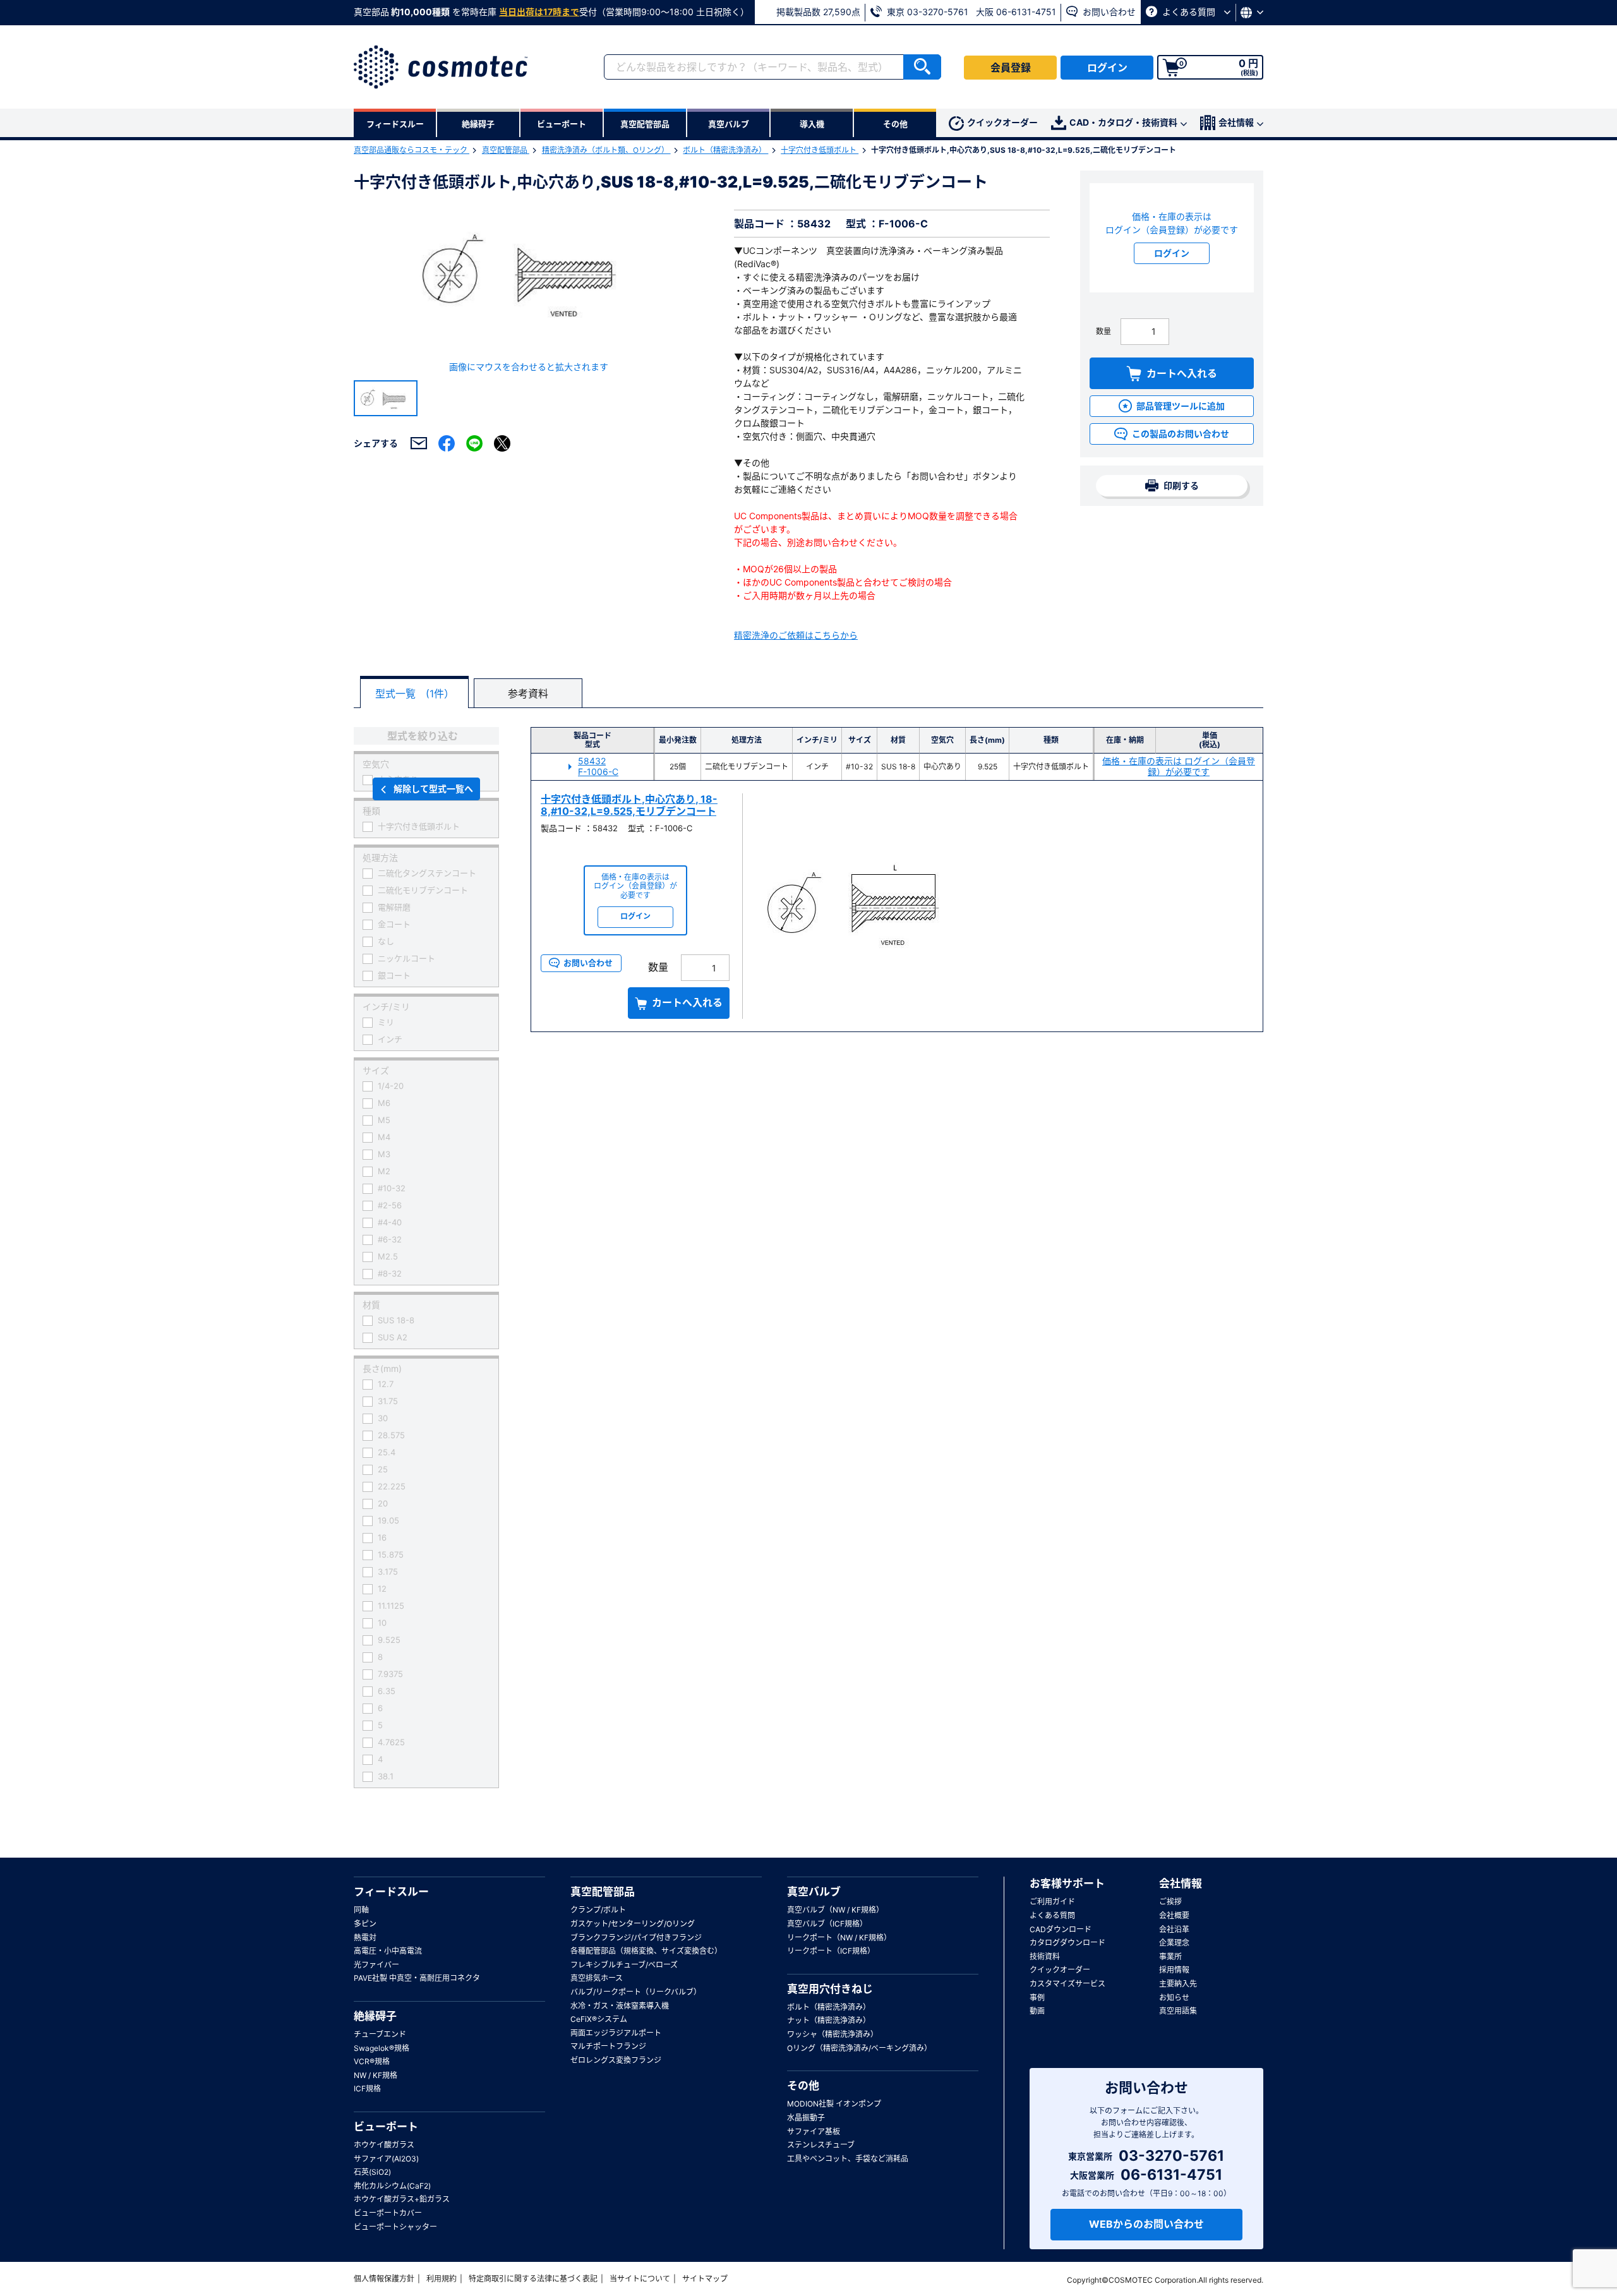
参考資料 (528, 694)
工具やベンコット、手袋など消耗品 (848, 2159)
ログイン (1107, 68)
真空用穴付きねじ (830, 1989)
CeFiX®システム (599, 2019)
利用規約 (442, 2279)
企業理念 (1174, 1943)
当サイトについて (640, 2279)
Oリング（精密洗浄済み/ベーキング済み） (859, 2048)
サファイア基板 (814, 2131)
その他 (803, 2086)
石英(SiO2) (372, 2172)
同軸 (361, 1910)
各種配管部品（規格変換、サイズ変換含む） (646, 1951)
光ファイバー (376, 1965)
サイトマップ (705, 2279)
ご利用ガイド (1052, 1902)
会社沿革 (1174, 1929)
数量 (1103, 331)
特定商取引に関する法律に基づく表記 (533, 2279)
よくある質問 (1189, 12)
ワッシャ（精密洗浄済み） (833, 2034)
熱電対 (365, 1938)
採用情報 (1174, 1970)
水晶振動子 (806, 2118)
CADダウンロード (1061, 1929)
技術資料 (1045, 1956)
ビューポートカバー (388, 2213)
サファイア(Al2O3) (386, 2159)
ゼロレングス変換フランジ (616, 2060)
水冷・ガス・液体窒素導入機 (620, 2006)
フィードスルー (391, 1892)
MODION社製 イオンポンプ (834, 2104)
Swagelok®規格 (382, 2048)
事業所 (1170, 1956)
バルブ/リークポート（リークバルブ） (636, 1992)
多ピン (365, 1924)
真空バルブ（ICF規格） (827, 1924)
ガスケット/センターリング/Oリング (633, 1924)
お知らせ (1174, 1998)
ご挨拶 (1170, 1902)
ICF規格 (367, 2089)
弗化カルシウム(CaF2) (392, 2186)
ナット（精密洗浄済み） (829, 2020)
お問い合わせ (1108, 12)
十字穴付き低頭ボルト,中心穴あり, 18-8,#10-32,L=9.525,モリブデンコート (629, 805)
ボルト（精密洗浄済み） (725, 150)
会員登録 (1011, 68)
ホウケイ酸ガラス (384, 2145)
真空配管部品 (506, 150)
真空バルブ (814, 1892)
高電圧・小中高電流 (388, 1951)
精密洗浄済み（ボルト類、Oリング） (606, 150)
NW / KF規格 (376, 2075)
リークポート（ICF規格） (831, 1951)
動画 (1037, 2011)
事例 (1037, 1998)
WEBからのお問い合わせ (1146, 2224)
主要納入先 (1178, 1984)
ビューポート (386, 2127)
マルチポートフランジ (608, 2046)
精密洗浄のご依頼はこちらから (796, 635)
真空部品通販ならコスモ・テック (412, 150)
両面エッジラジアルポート (616, 2033)
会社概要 (1174, 1915)
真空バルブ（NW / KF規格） (835, 1910)
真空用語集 (1178, 2011)
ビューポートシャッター (395, 2227)
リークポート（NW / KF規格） (839, 1938)
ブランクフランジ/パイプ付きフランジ (636, 1938)
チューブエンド (380, 2034)
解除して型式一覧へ (433, 789)
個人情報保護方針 (384, 2279)
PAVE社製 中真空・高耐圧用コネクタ (417, 1978)
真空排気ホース (597, 1978)
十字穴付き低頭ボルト (820, 150)
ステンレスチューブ (821, 2145)
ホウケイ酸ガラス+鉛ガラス (402, 2199)
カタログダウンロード (1067, 1943)
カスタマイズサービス (1067, 1984)
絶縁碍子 (375, 2016)
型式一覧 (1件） (415, 694)
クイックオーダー (1002, 122)
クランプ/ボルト (598, 1910)
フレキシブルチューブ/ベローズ (624, 1965)
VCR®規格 (372, 2061)
